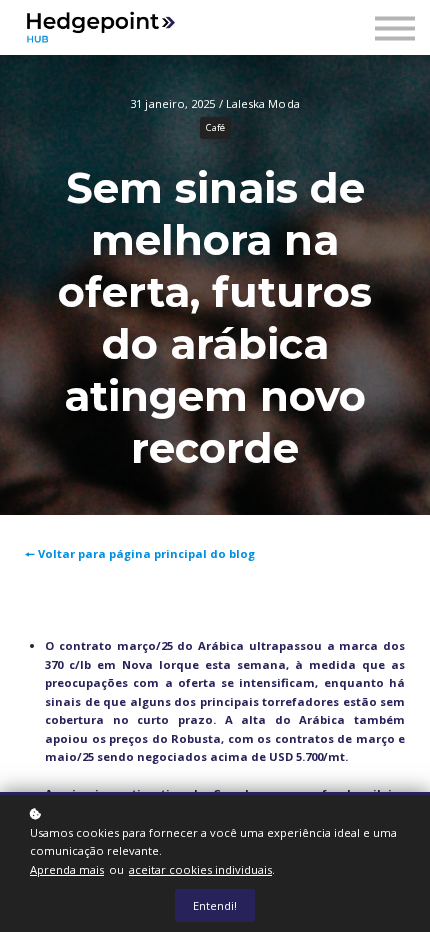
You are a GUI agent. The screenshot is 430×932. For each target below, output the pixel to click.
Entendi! (215, 905)
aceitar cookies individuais (200, 869)
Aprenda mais (67, 869)
